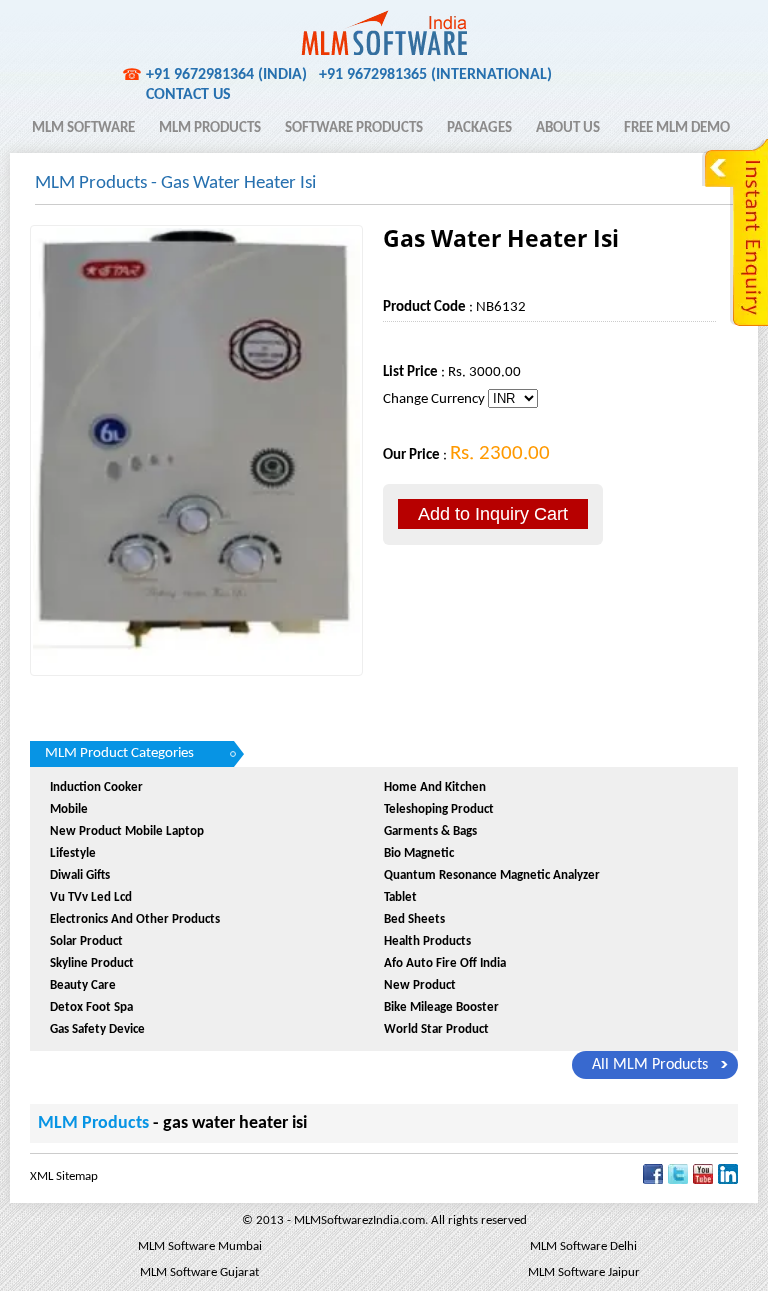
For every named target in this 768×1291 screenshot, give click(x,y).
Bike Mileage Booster (441, 1007)
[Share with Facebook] (653, 1180)
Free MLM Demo (677, 128)
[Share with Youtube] (703, 1180)
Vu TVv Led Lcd (91, 897)
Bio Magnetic (419, 853)
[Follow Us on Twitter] (678, 1180)
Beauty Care (83, 985)
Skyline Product (92, 963)
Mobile (69, 809)
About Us (568, 128)
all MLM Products (650, 1065)
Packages (479, 128)
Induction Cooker (96, 787)
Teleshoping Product (439, 809)
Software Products (354, 128)
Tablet (400, 897)
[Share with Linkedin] (728, 1180)
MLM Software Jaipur (584, 1272)
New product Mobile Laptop (127, 831)
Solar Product (86, 941)
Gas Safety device (97, 1029)
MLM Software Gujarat (199, 1272)
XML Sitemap (64, 1176)
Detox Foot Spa (91, 1007)
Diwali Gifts (80, 875)
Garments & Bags (430, 831)
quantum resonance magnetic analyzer (492, 875)
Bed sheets (414, 919)
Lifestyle (73, 853)
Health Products (427, 941)
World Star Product (436, 1029)
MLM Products (210, 128)
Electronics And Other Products (135, 919)
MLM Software (83, 128)
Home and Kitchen (435, 787)
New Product (420, 985)
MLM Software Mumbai (200, 1246)
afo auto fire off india (445, 963)
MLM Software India (103, 23)
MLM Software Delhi (583, 1246)
